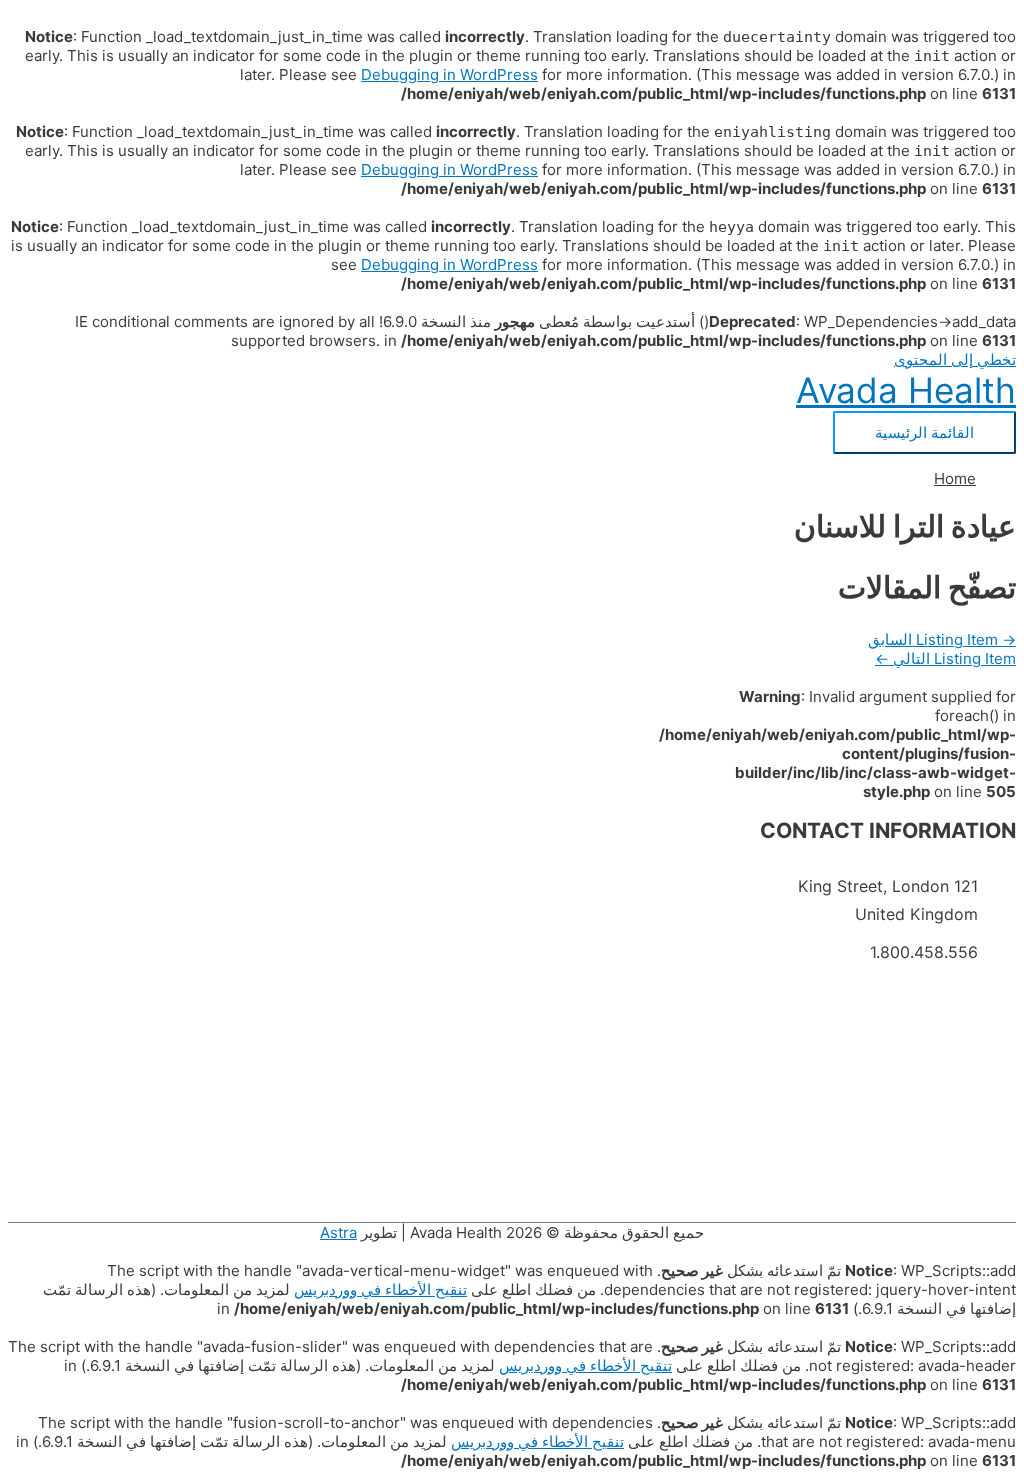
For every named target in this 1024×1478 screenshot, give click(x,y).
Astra (338, 1232)
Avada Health (906, 390)
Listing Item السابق (942, 639)
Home (955, 478)
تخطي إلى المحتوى (955, 359)
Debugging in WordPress (449, 74)
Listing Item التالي (945, 658)
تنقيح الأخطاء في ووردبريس (380, 1289)
